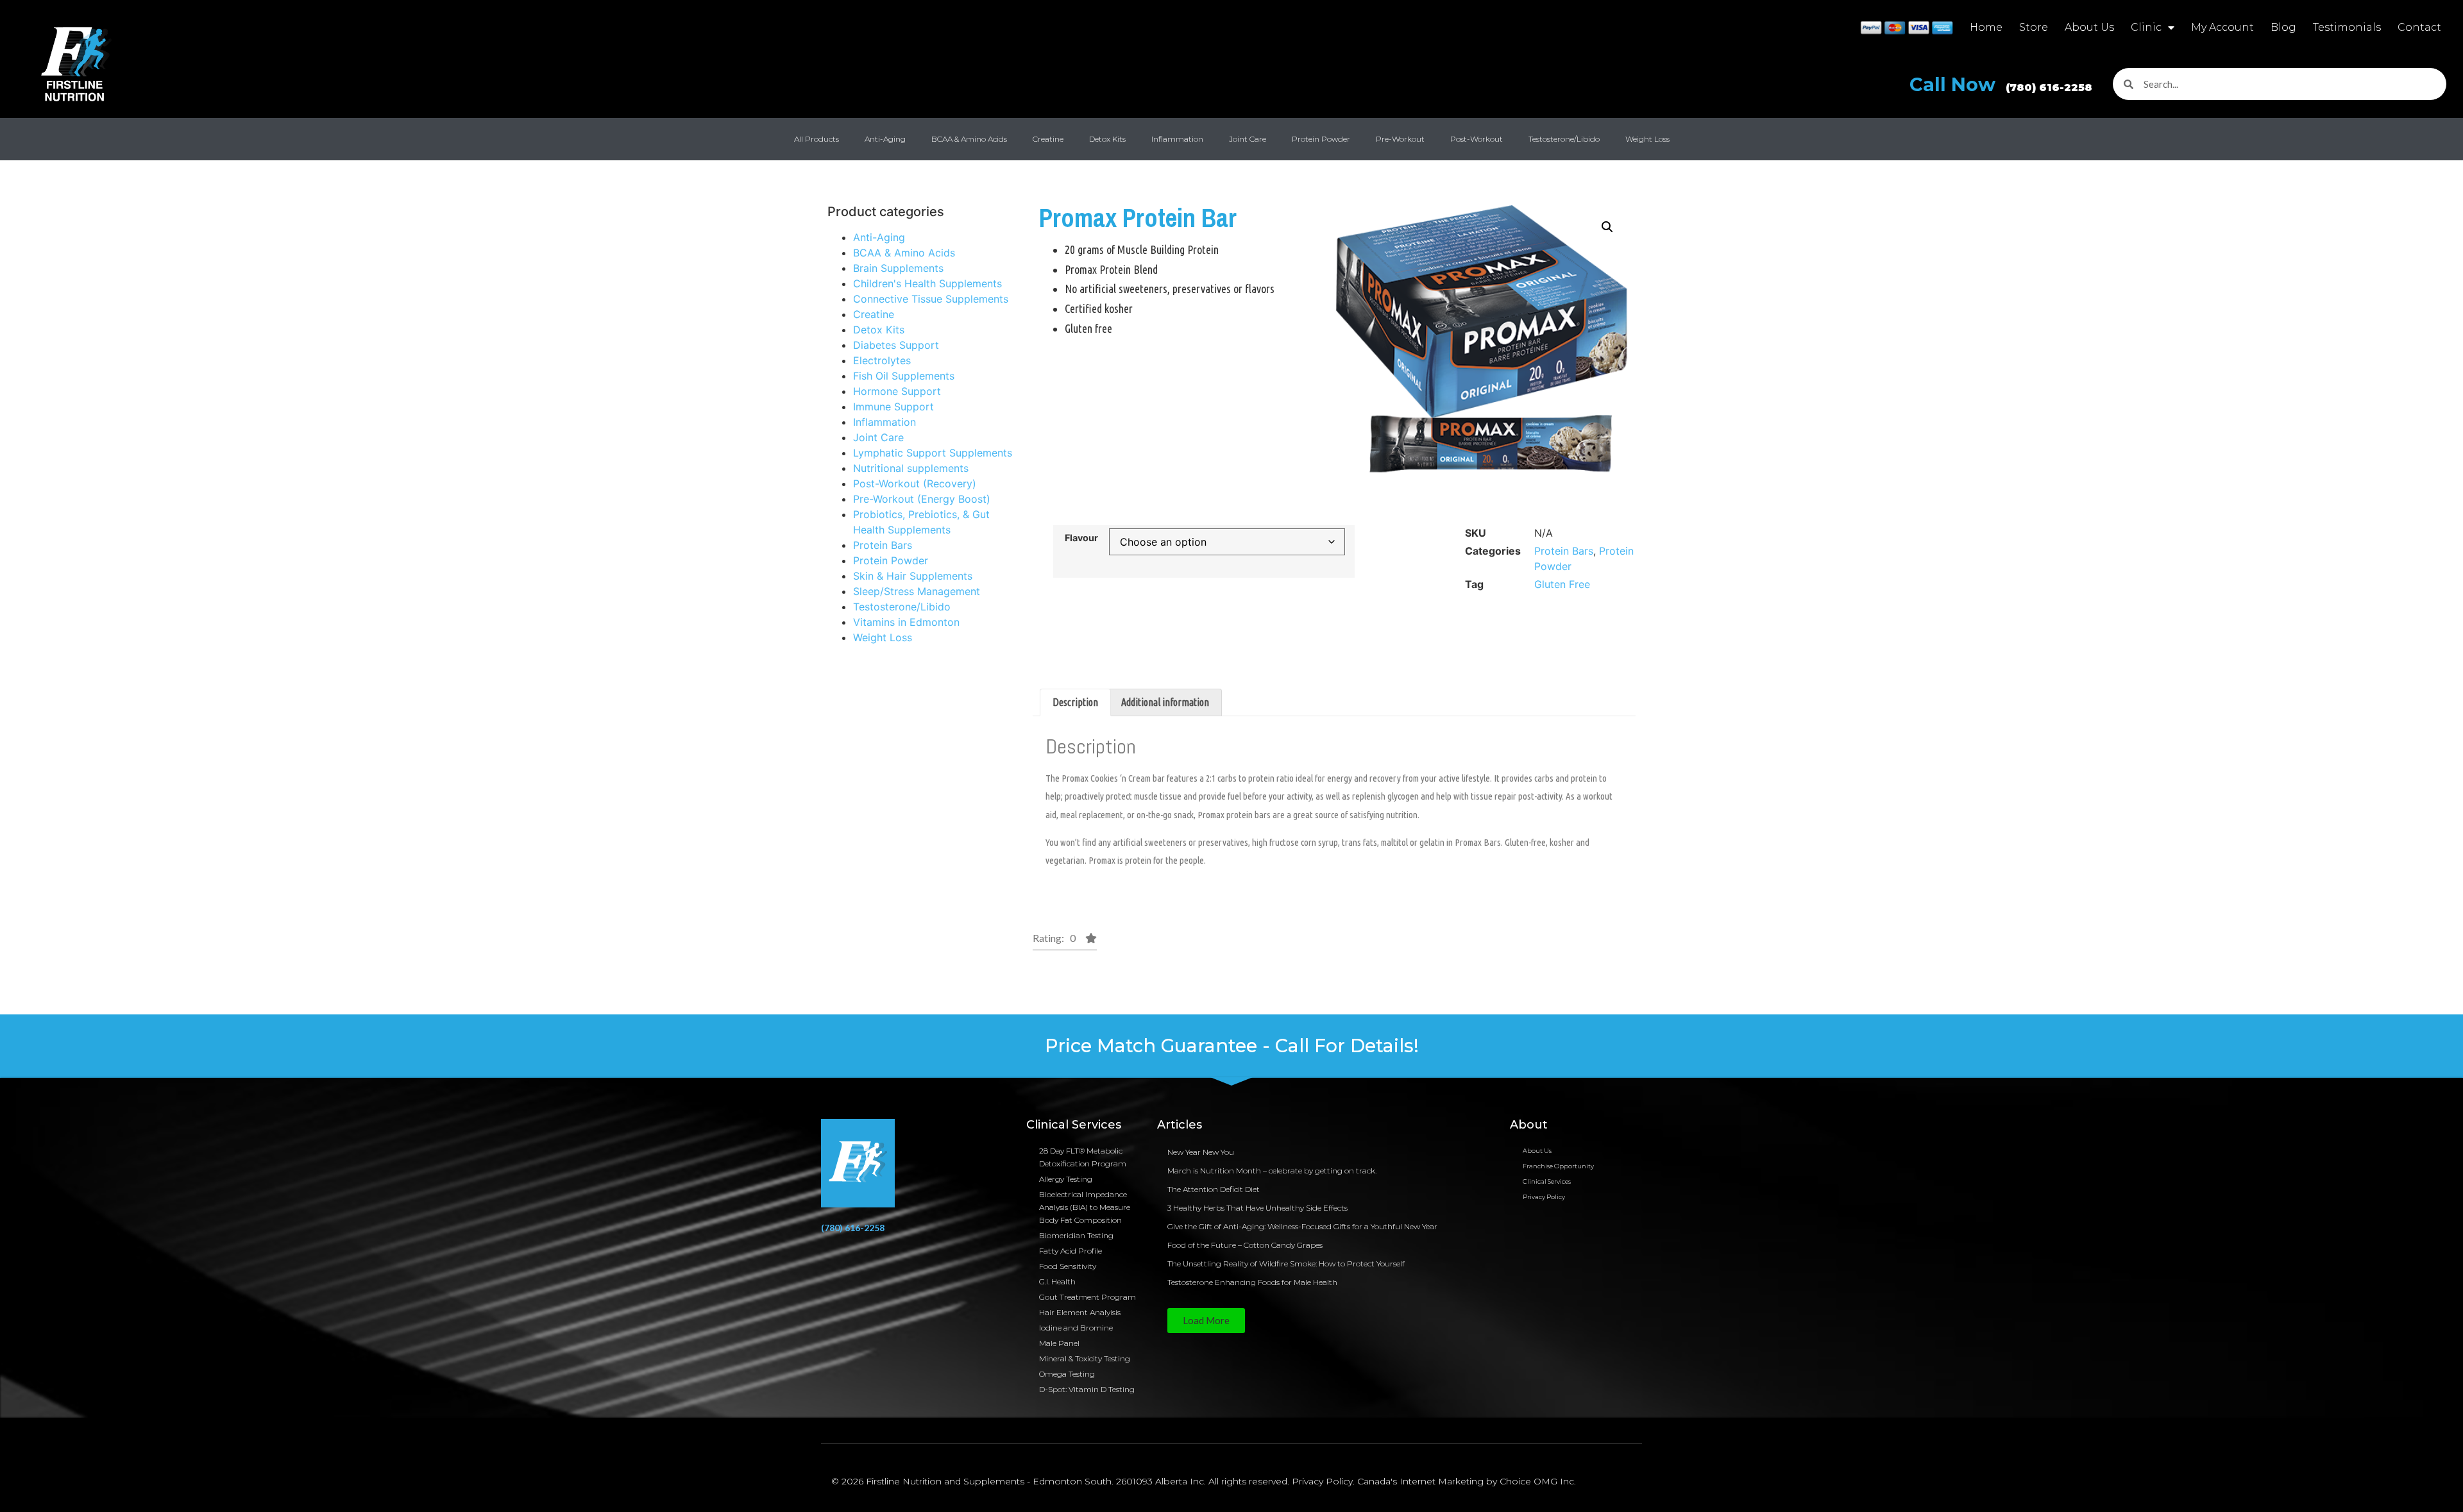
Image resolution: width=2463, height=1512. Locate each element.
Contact (2419, 27)
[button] (1607, 227)
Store (2034, 27)
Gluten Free (1562, 584)
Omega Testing (1067, 1374)
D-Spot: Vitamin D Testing (1087, 1389)
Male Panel (1059, 1343)
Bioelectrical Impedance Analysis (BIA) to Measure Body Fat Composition (1085, 1207)
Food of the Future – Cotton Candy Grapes (1245, 1245)
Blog (2283, 27)
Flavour (1081, 538)
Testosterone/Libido (1564, 139)
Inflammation (1177, 139)
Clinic (2146, 27)
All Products (817, 139)
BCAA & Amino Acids (969, 139)
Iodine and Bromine (1076, 1328)
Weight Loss (1647, 139)
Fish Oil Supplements (904, 376)
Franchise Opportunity (1558, 1166)
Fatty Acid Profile (1071, 1251)
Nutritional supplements (911, 468)
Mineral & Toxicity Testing (1085, 1358)
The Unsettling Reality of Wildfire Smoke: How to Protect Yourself (1286, 1264)
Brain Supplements (898, 268)
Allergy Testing (1066, 1179)
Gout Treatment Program (1088, 1297)
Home (1986, 27)
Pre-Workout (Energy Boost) (922, 499)
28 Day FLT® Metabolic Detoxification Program (1083, 1157)
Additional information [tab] (1165, 702)
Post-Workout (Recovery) (915, 483)
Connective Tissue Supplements (931, 299)
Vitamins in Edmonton (906, 622)
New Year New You (1201, 1152)
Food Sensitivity (1068, 1266)
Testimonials (2347, 27)
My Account (2222, 27)
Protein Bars (883, 545)
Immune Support (893, 407)
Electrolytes (882, 360)
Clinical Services (1547, 1181)
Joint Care (1248, 139)
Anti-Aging (885, 139)
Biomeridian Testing (1076, 1235)
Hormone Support (897, 391)
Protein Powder (1321, 139)
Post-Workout (1477, 139)
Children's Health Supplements (927, 283)
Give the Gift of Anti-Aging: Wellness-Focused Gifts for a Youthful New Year (1302, 1226)
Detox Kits (1107, 139)
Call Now (2001, 84)
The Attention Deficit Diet (1214, 1189)
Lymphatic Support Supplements (933, 453)
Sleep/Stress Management (917, 591)
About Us (2089, 27)
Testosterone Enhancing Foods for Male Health (1252, 1282)
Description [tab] (1075, 702)
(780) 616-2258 (853, 1228)
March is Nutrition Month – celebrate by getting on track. (1272, 1171)
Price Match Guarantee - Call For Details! (1232, 1046)
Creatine (1048, 139)
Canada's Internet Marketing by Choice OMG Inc (1466, 1481)
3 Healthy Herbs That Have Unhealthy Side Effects (1257, 1208)
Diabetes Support (896, 345)
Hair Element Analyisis (1080, 1312)
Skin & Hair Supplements (913, 576)
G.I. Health (1057, 1281)
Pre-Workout (1400, 139)
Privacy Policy (1544, 1197)
